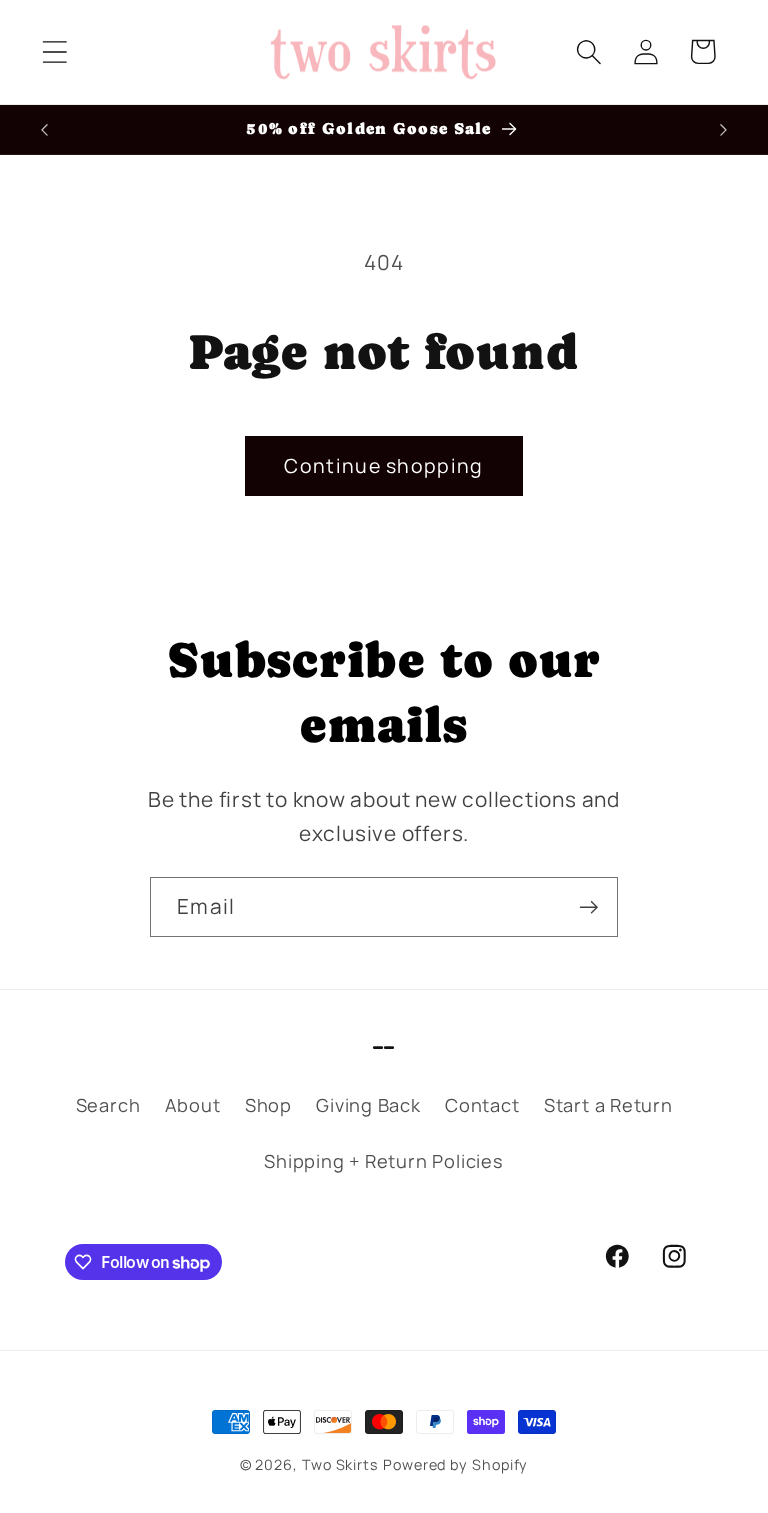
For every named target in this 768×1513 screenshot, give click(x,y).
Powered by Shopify (455, 1464)
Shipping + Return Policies (383, 1161)
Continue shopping (383, 465)
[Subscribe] (588, 907)
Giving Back (368, 1105)
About (193, 1105)
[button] (54, 51)
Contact (482, 1105)
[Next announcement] (724, 130)
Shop (268, 1105)
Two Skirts (340, 1464)
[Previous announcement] (44, 130)
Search (108, 1105)
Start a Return (608, 1105)
